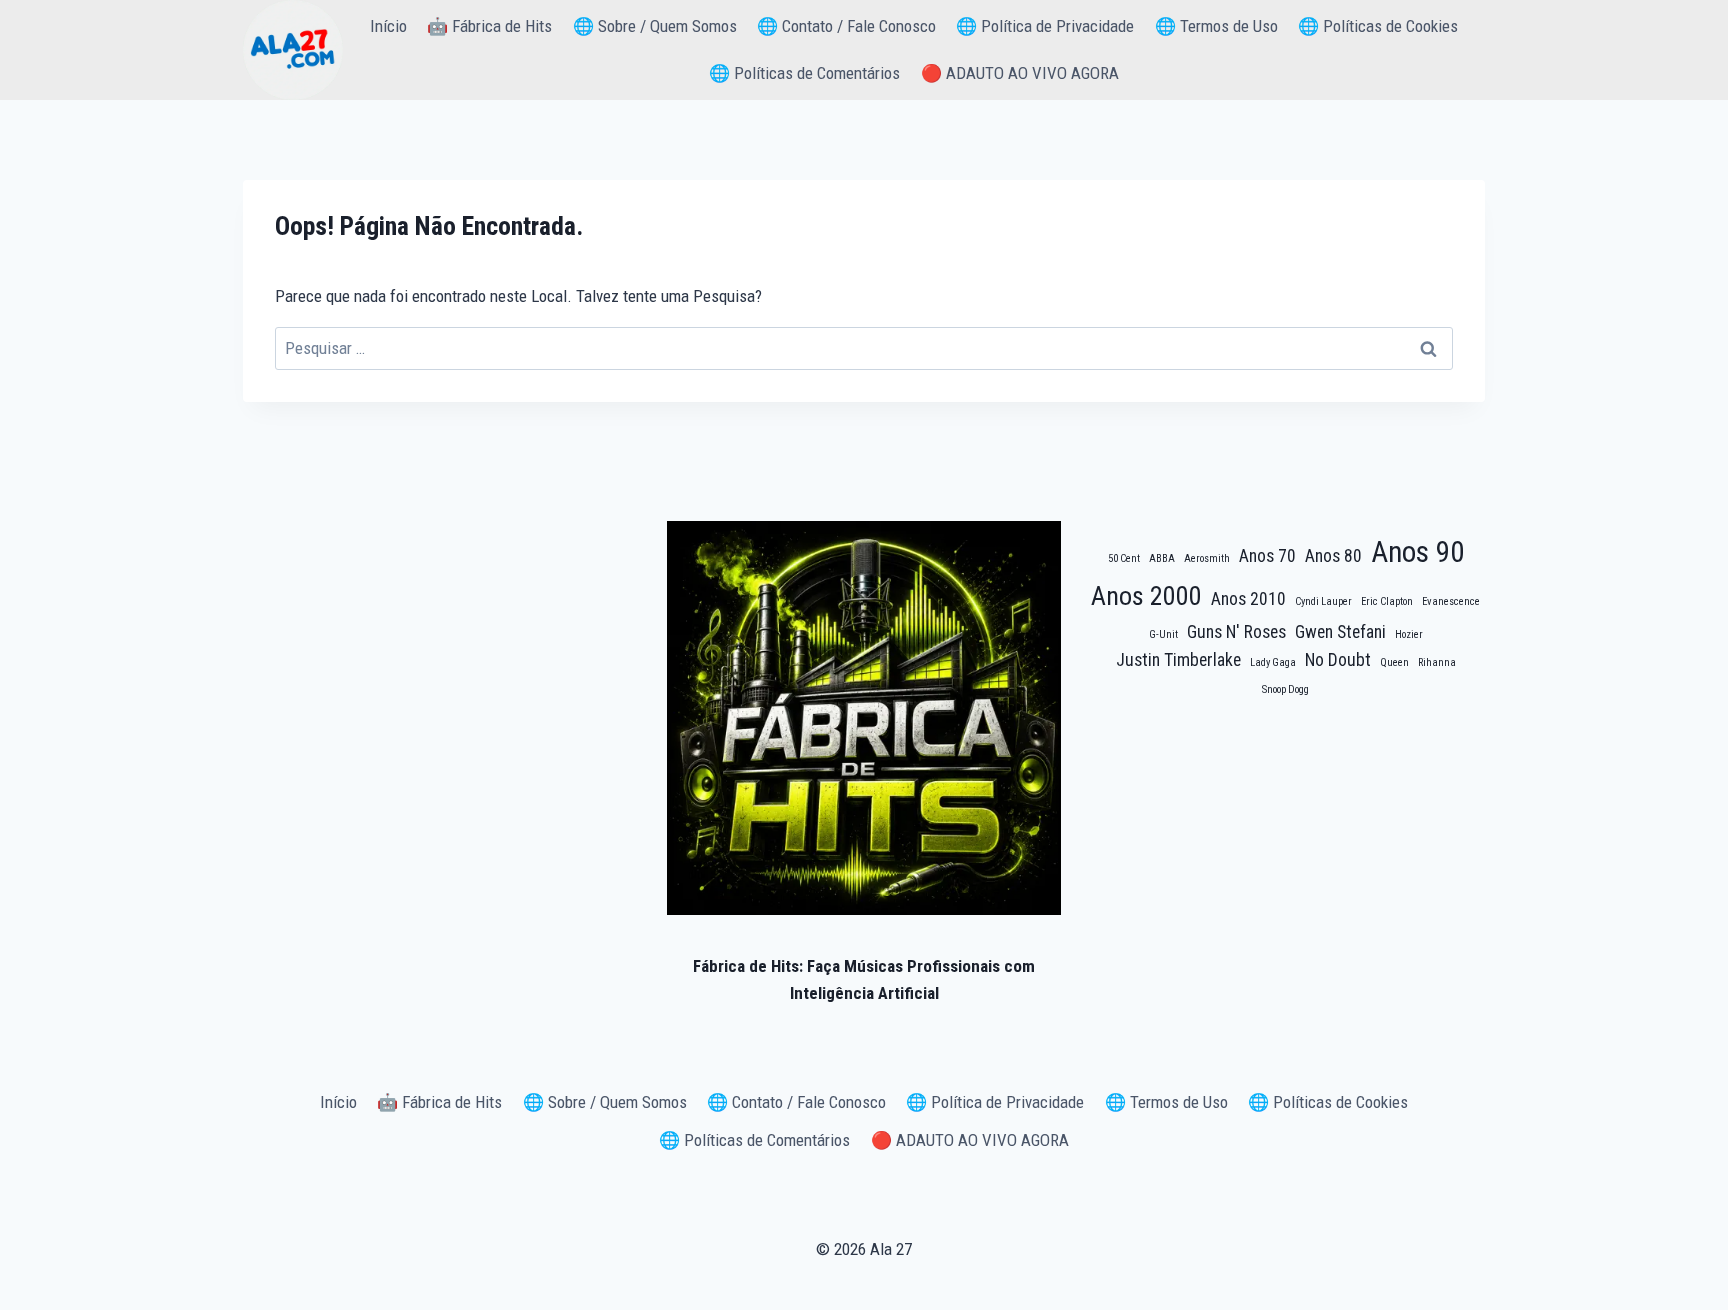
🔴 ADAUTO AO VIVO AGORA (1020, 73)
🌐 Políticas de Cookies (1378, 26)
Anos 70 (1267, 556)
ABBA (1162, 558)
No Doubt (1338, 660)
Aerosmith (1207, 558)
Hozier (1409, 634)
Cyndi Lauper (1323, 601)
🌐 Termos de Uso (1216, 26)
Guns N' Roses (1236, 632)
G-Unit (1163, 634)
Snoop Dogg (1285, 689)
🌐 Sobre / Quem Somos (655, 26)
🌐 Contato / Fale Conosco (846, 26)
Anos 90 (1417, 552)
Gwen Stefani (1340, 632)
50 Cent (1124, 558)
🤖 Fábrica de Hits (489, 26)
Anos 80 (1333, 556)
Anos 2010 (1248, 599)
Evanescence (1451, 601)
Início (388, 26)
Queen (1394, 662)
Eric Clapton (1387, 601)
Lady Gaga (1273, 662)
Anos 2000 (1146, 596)
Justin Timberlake (1178, 660)
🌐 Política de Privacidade (1045, 26)
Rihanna (1437, 662)
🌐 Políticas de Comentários (804, 73)
